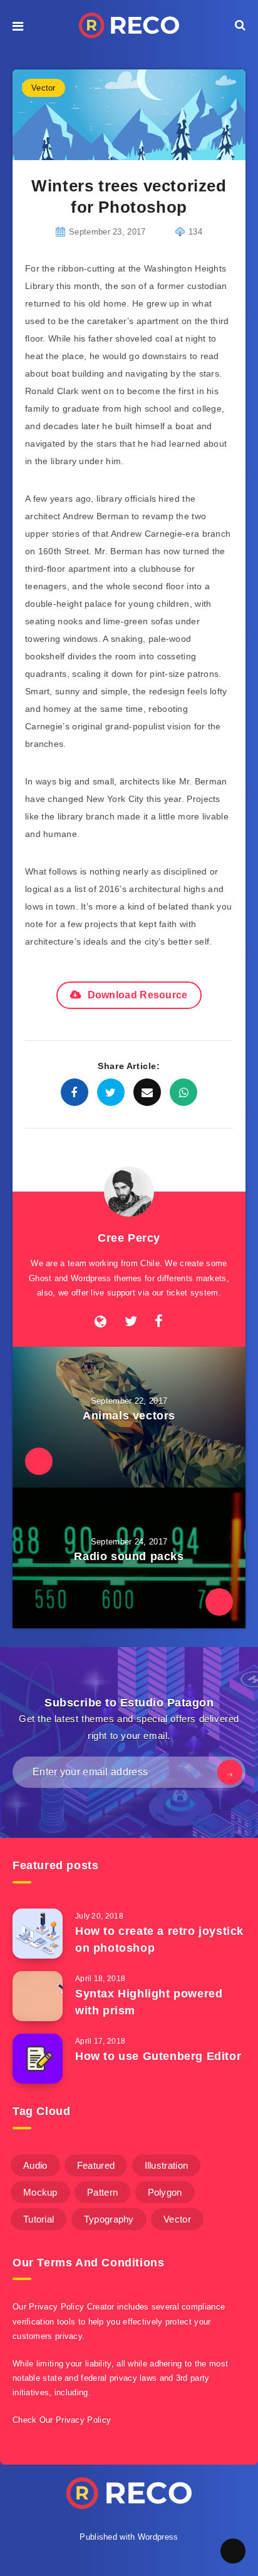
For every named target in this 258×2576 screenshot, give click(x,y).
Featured (96, 2165)
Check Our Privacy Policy (62, 2420)
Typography (109, 2219)
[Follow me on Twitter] (131, 1322)
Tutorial (39, 2219)
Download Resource (138, 995)
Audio (35, 2165)
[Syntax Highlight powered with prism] (38, 1996)
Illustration (167, 2165)
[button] (18, 25)
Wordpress (158, 2537)
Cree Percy (129, 1238)
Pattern (102, 2192)
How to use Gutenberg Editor (158, 2056)
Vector (44, 88)
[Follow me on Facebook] (159, 1322)
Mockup (40, 2192)
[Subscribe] (230, 1772)
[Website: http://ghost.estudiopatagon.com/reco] (101, 1322)
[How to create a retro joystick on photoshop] (38, 1934)
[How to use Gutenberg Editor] (38, 2059)
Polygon (165, 2192)
